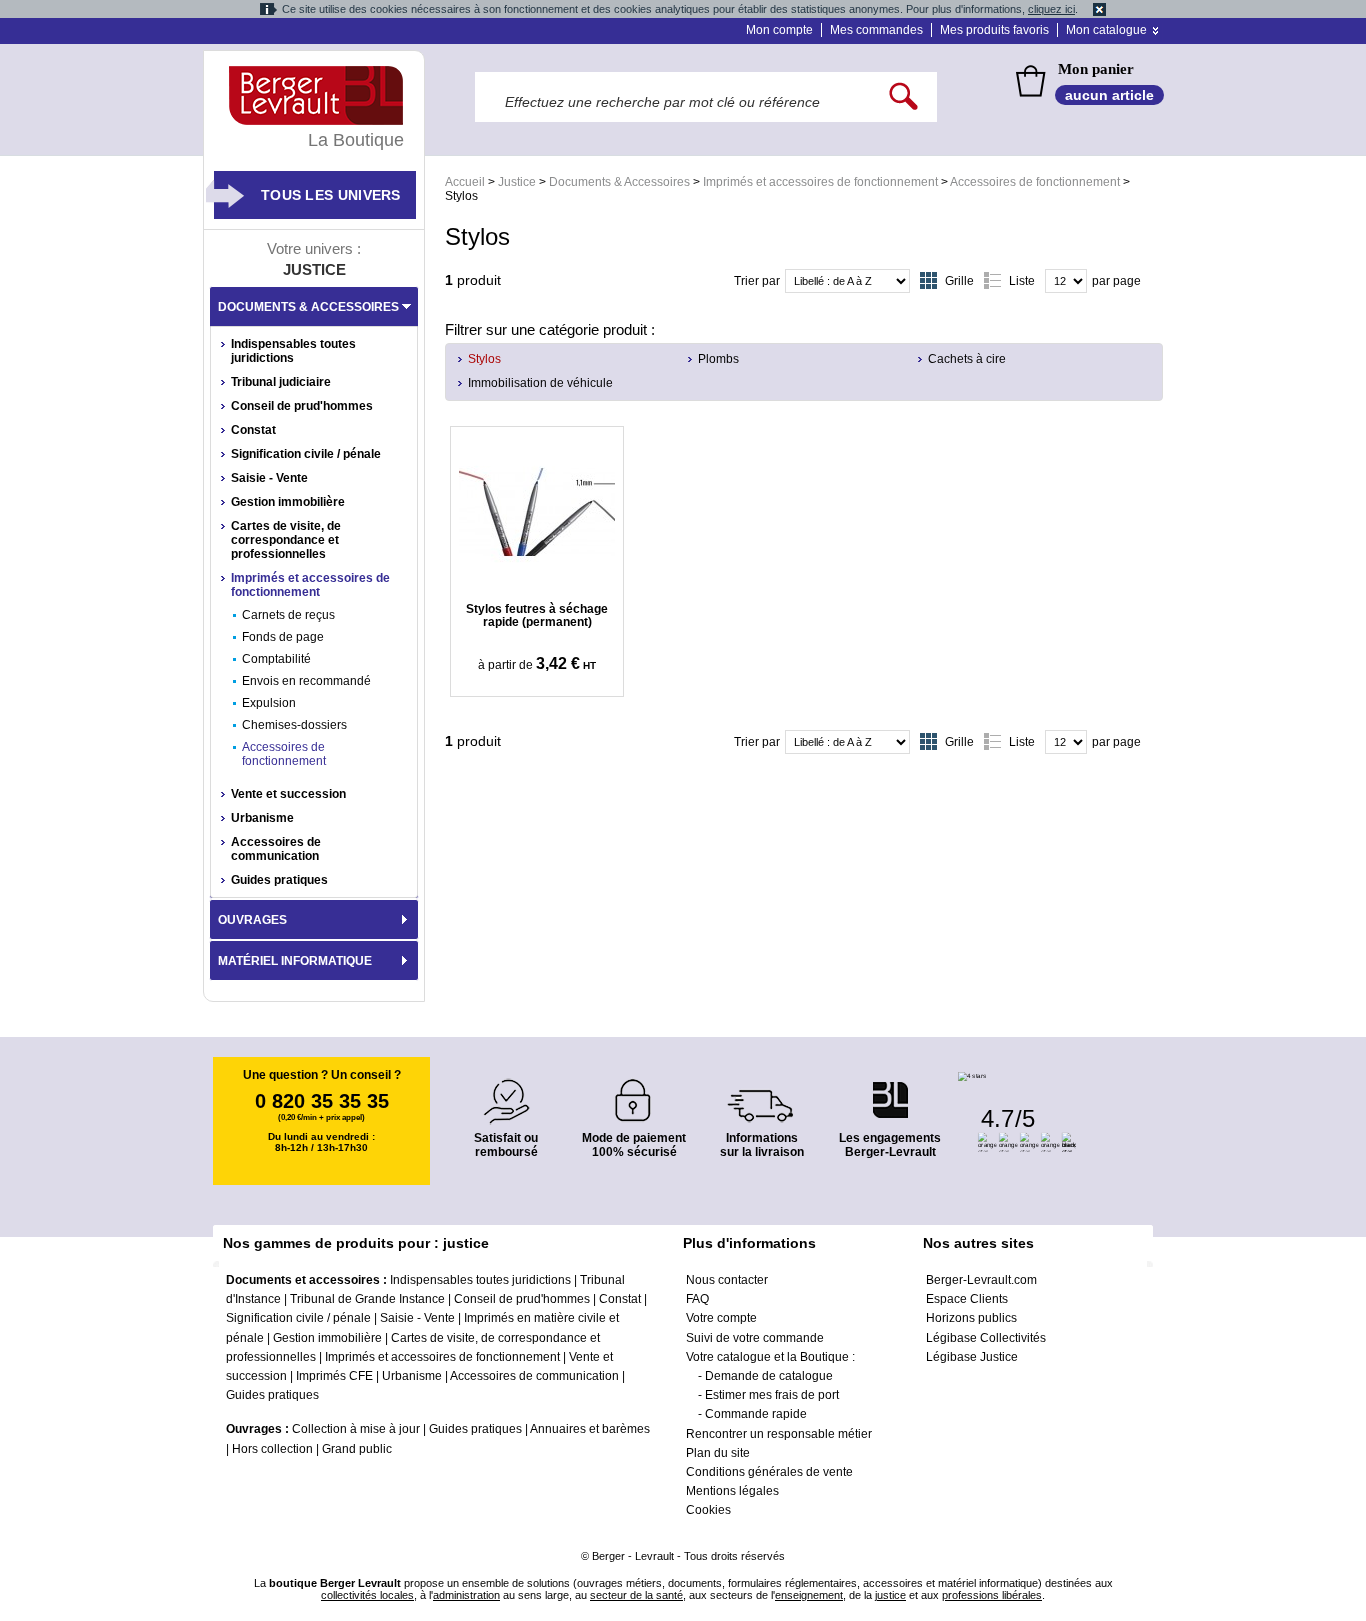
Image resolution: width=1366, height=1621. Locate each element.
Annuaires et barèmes (590, 1429)
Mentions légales (732, 1491)
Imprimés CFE (334, 1376)
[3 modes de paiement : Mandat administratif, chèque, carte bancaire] (634, 1093)
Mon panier (1096, 69)
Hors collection (272, 1449)
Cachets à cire (967, 359)
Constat (253, 430)
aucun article (1109, 95)
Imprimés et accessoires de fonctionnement (820, 182)
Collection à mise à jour (356, 1429)
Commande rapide (756, 1414)
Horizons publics (971, 1318)
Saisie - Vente (269, 478)
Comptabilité (276, 659)
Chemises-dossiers (294, 725)
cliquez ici (1051, 9)
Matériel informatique (295, 961)
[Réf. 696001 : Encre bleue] (537, 512)
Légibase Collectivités (986, 1338)
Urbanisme (262, 818)
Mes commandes (876, 30)
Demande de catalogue (769, 1376)
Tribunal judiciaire (281, 382)
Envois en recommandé (306, 681)
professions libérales (992, 1595)
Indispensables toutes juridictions (293, 351)
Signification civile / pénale (306, 454)
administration (466, 1595)
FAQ (697, 1299)
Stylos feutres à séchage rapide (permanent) (537, 615)
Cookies (708, 1510)
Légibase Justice (972, 1357)
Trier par (757, 281)
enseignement (809, 1595)
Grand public (357, 1449)
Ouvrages (252, 920)
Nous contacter (727, 1280)
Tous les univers (331, 195)
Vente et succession (288, 794)
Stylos (484, 359)
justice (890, 1595)
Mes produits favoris (994, 30)
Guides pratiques (279, 880)
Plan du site (718, 1453)
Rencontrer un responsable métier (779, 1434)
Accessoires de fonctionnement (1035, 182)
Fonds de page (283, 637)
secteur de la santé (636, 1595)
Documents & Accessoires (619, 182)
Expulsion (269, 703)
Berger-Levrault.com (981, 1280)
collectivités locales (367, 1595)
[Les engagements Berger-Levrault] (890, 1089)
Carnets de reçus (288, 615)
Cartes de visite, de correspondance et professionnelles (286, 540)
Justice (517, 182)
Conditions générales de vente (769, 1472)
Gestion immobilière (288, 502)
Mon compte (779, 30)
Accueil (465, 182)
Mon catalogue (1106, 30)
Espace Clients (967, 1299)
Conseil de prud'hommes (302, 406)
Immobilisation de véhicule (540, 383)
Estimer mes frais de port (772, 1395)
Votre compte (721, 1318)
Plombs (718, 359)
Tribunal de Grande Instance (367, 1299)
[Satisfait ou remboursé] (506, 1089)
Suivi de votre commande (755, 1338)
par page (1116, 281)
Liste (1022, 281)
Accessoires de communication (276, 849)
